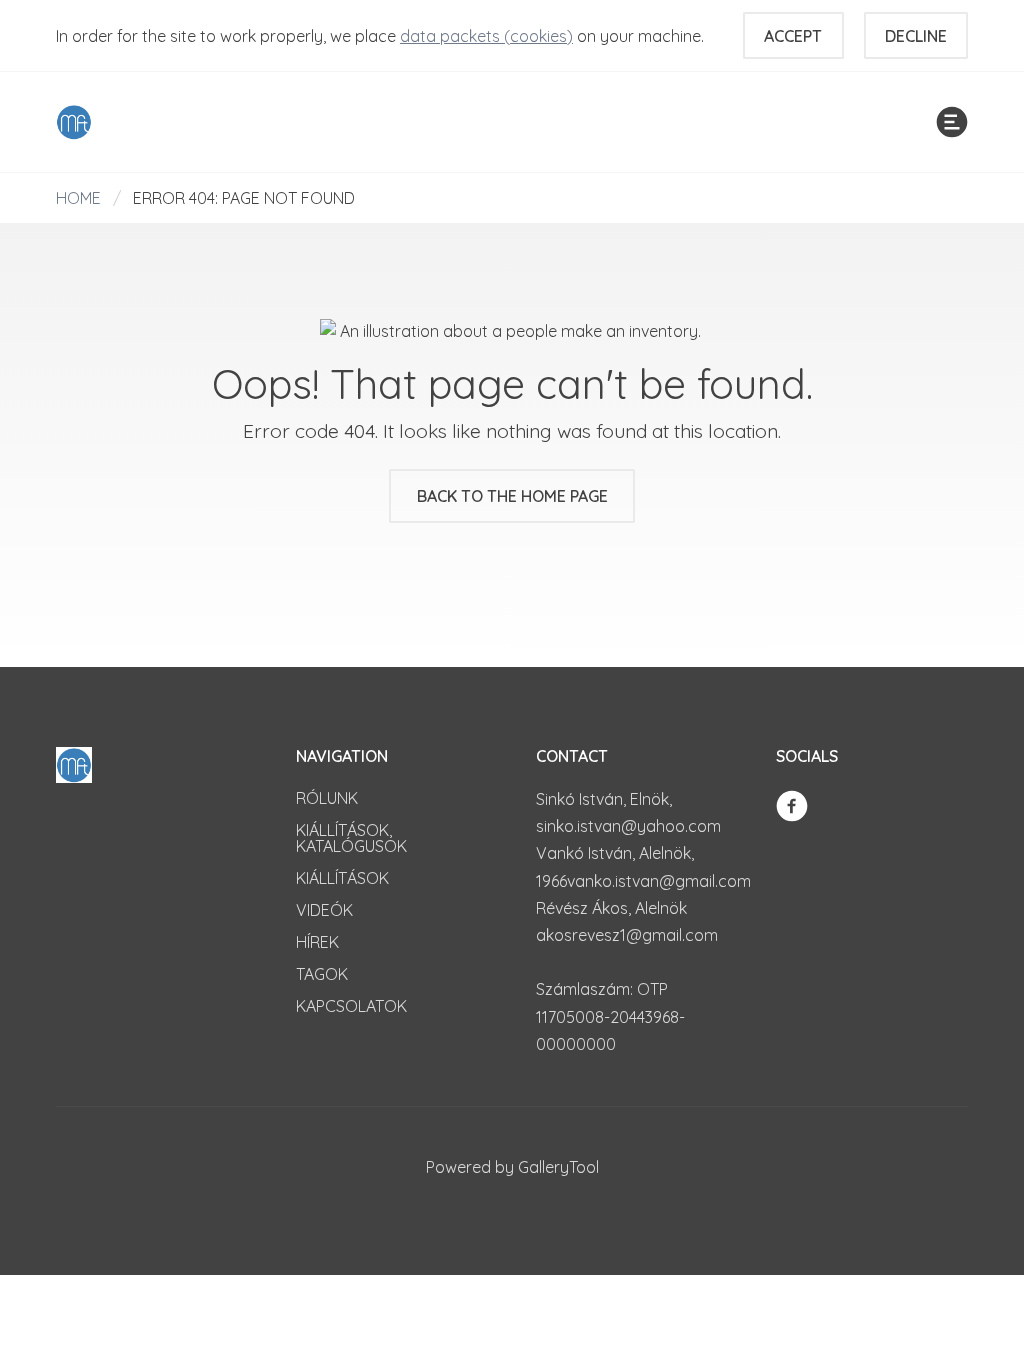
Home (78, 198)
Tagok (322, 974)
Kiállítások (342, 878)
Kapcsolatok (351, 1006)
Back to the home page (512, 496)
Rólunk (327, 798)
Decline (916, 36)
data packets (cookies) (486, 36)
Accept (793, 36)
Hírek (317, 942)
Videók (324, 910)
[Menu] (952, 122)
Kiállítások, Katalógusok (351, 838)
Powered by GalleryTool (512, 1167)
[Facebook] (792, 804)
